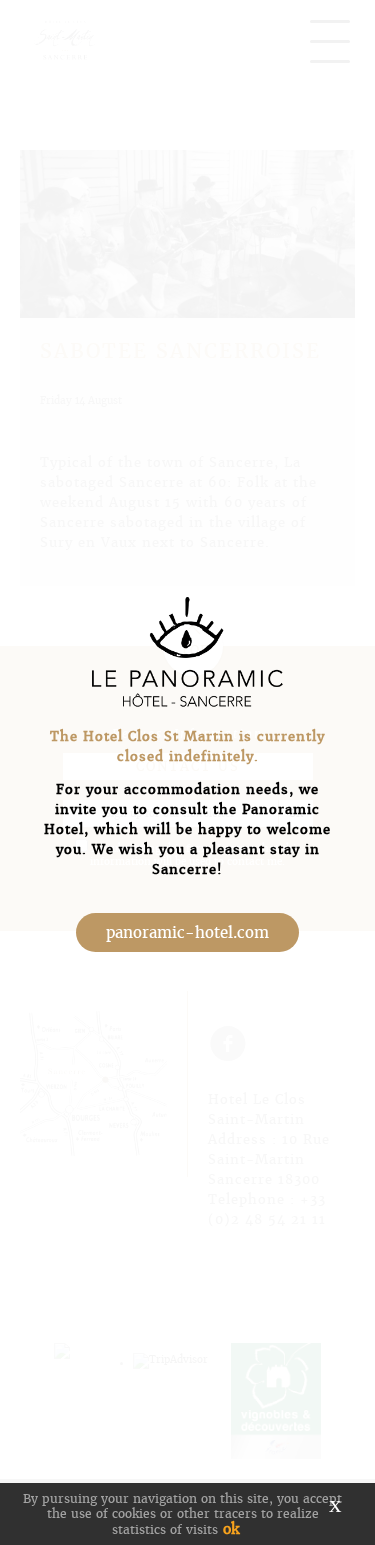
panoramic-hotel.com (187, 932)
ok (231, 1529)
